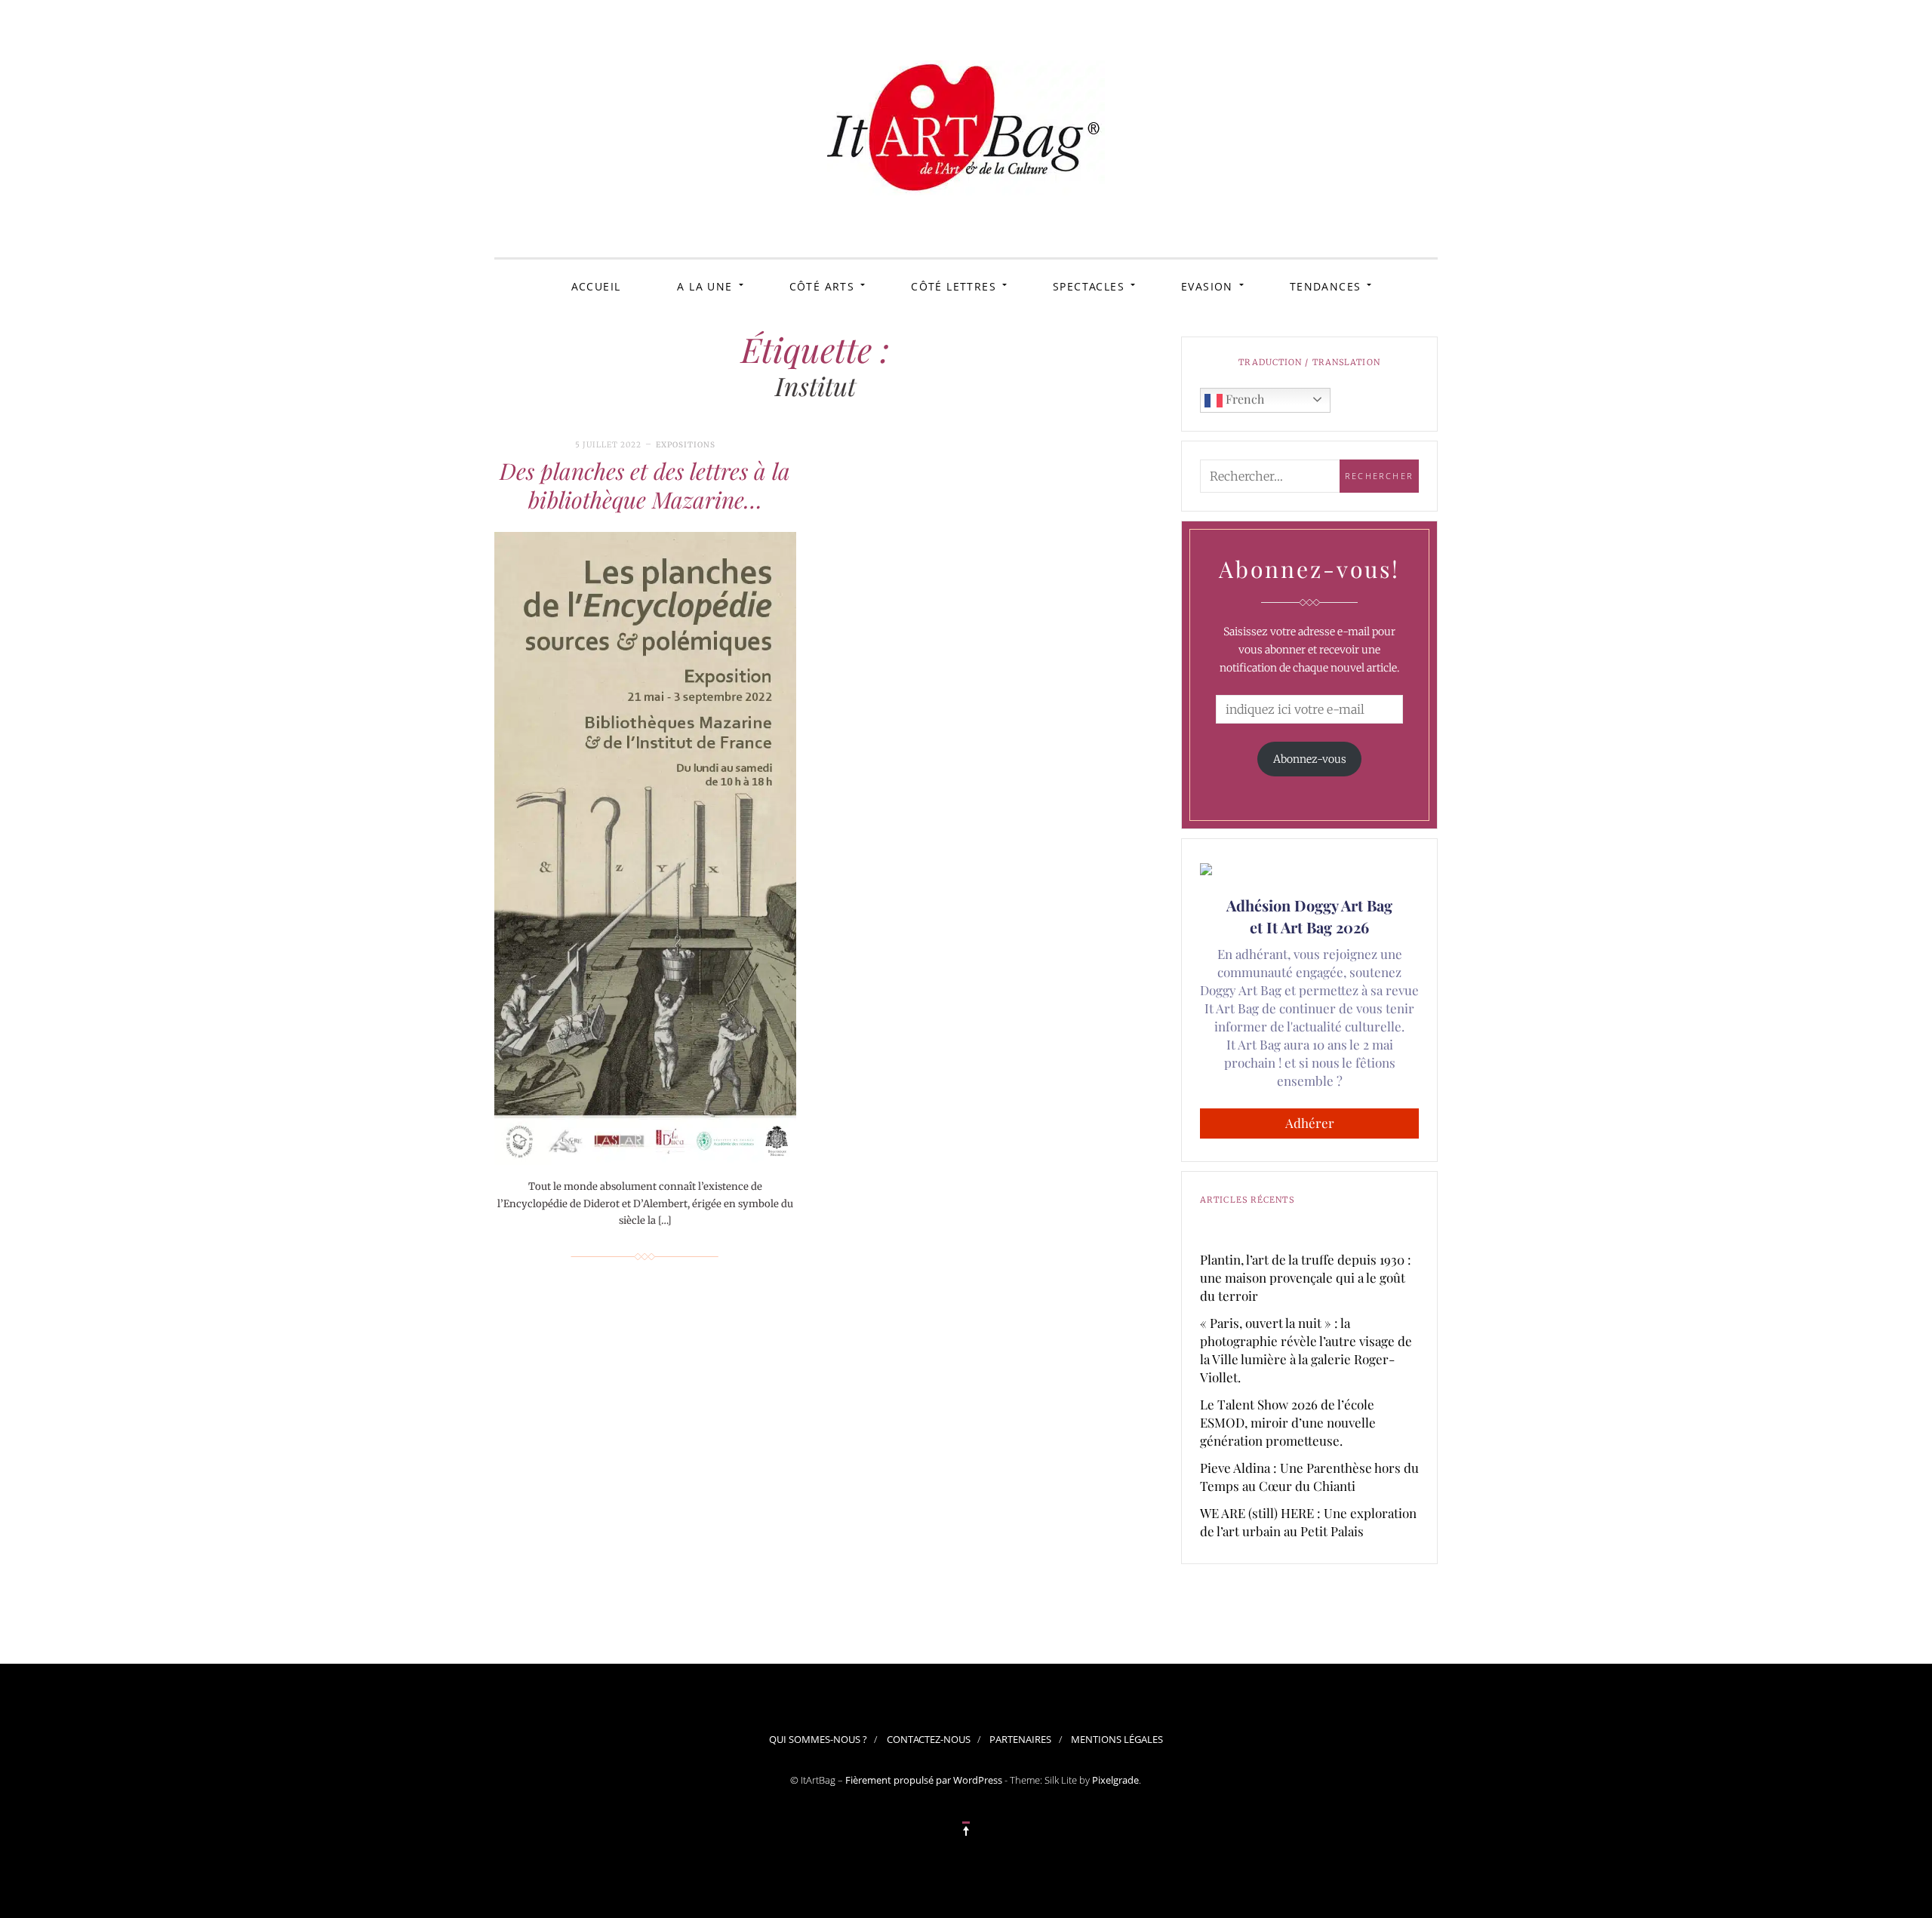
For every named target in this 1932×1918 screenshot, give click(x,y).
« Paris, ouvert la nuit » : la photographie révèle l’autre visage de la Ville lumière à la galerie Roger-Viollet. (1306, 1350)
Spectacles (1089, 286)
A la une (705, 286)
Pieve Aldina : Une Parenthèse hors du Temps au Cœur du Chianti (1309, 1477)
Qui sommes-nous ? (818, 1739)
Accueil (596, 286)
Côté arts (822, 286)
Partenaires (1020, 1739)
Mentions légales (1117, 1739)
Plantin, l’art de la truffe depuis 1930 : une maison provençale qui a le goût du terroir (1306, 1277)
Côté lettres (954, 286)
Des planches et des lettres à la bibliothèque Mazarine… (645, 485)
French (1243, 399)
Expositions (686, 445)
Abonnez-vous (1310, 759)
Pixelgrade (1115, 1780)
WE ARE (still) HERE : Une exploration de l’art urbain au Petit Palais (1308, 1522)
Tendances (1326, 286)
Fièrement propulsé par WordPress (924, 1780)
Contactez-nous (929, 1739)
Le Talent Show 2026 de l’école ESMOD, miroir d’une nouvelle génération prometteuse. (1288, 1422)
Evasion (1207, 286)
